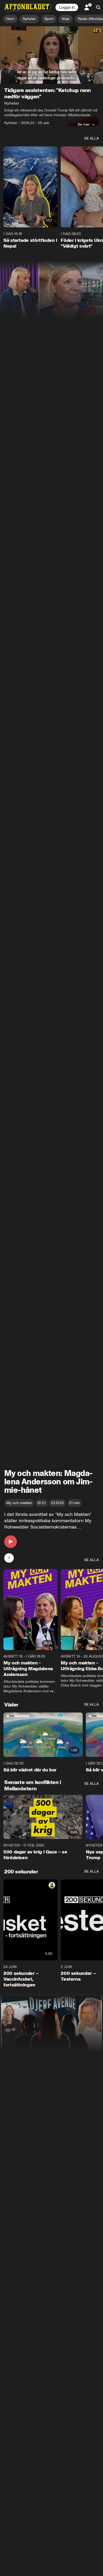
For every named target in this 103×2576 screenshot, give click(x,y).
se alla (92, 138)
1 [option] (9, 1558)
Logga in (67, 7)
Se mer (84, 124)
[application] (51, 55)
